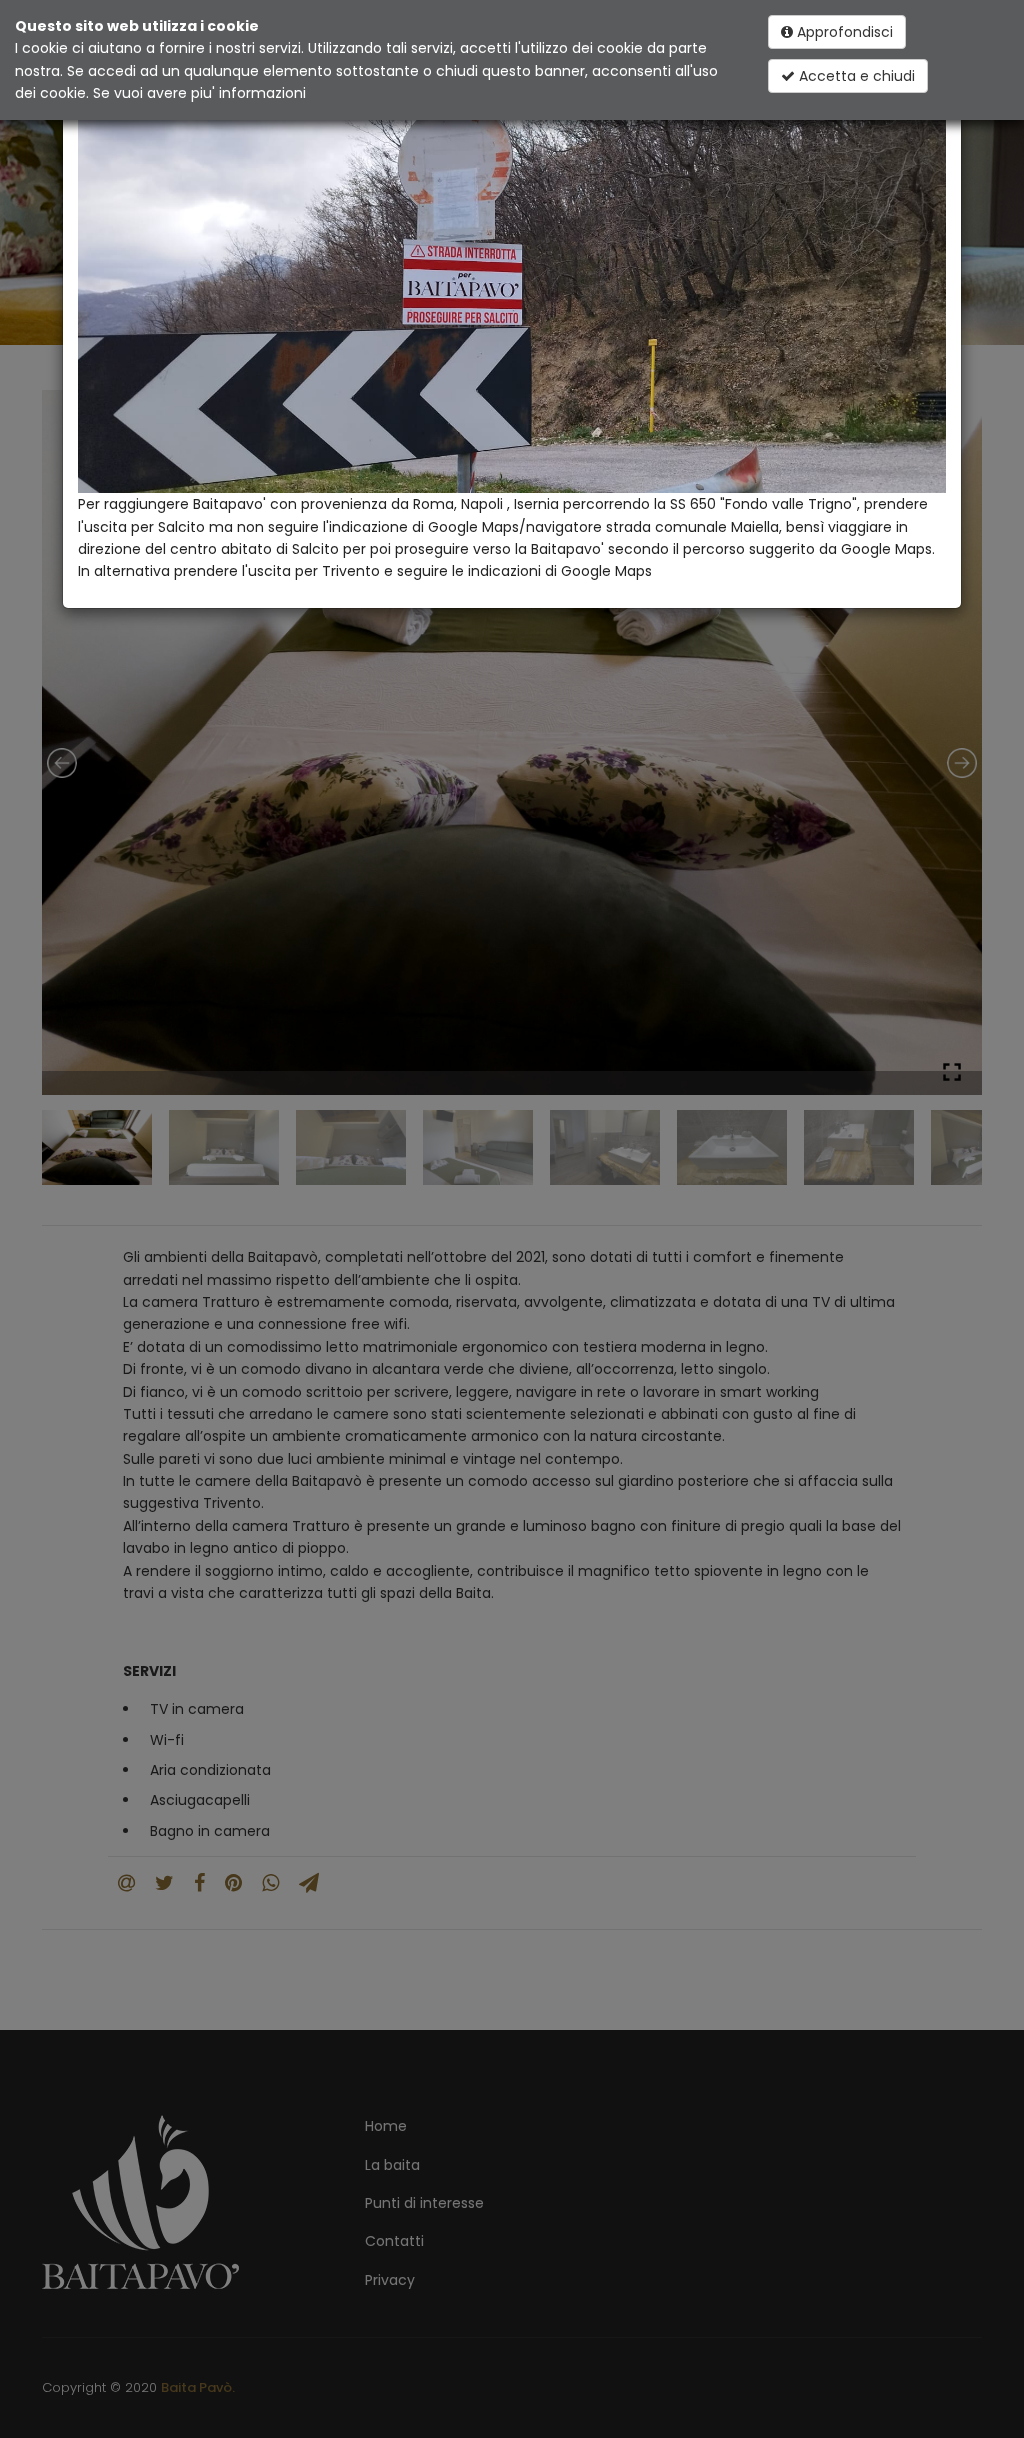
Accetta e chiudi (855, 76)
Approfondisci (843, 32)
